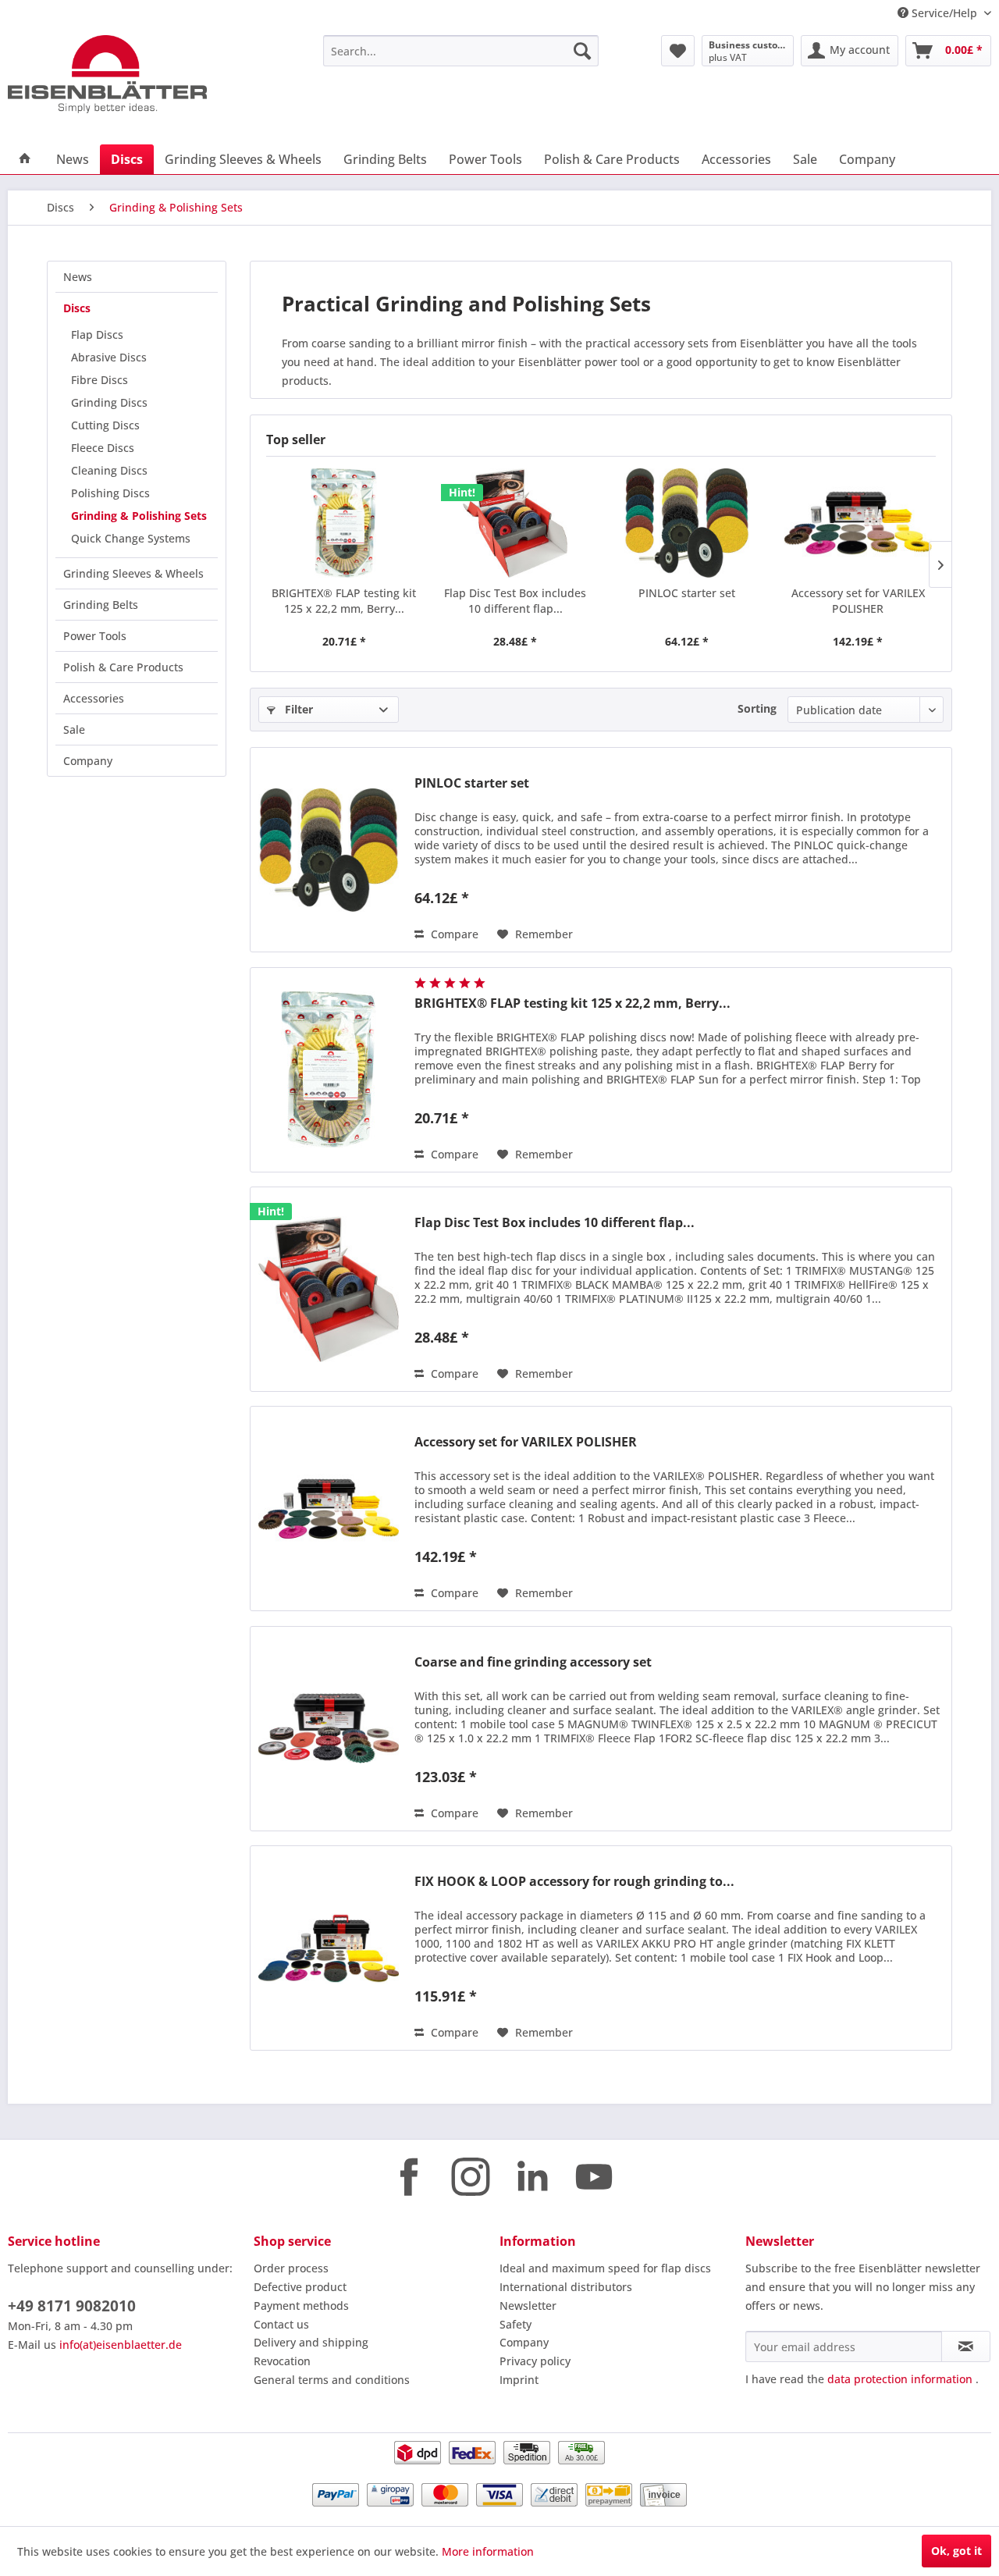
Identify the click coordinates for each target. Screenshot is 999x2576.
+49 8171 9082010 (72, 2306)
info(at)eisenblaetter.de (121, 2345)
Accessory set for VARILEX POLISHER (858, 601)
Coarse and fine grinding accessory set (533, 1662)
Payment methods (301, 2306)
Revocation (282, 2361)
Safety (515, 2324)
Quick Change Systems (131, 538)
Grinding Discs (109, 402)
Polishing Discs (110, 493)
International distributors (566, 2287)
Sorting (757, 708)
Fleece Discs (103, 448)
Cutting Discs (105, 425)
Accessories (94, 698)
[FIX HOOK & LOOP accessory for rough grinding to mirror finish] (329, 1948)
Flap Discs (97, 334)
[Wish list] (678, 51)
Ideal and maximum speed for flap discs (605, 2268)
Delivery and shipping (311, 2342)
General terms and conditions (332, 2380)
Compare (453, 934)
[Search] (582, 51)
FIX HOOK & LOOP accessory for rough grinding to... (574, 1882)
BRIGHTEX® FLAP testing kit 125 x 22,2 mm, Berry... (344, 601)
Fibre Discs (100, 380)
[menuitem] (461, 51)
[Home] (25, 159)
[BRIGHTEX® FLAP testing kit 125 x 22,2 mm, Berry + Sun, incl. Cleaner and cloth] (344, 523)
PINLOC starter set (687, 593)
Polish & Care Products (123, 667)
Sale (74, 729)
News (78, 277)
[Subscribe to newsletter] (966, 2347)
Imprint (519, 2380)
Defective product (300, 2287)
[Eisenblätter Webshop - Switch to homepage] (129, 74)
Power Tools (95, 636)
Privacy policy (535, 2361)
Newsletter (528, 2306)
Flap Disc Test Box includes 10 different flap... (515, 601)
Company (88, 761)
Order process (291, 2268)
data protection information (900, 2379)
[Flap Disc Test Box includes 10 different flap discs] (516, 523)
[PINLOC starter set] (687, 523)
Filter (297, 709)
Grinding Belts (101, 605)
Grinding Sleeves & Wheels (133, 573)
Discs (77, 308)
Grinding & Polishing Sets (139, 516)
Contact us (281, 2324)
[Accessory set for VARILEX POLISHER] (859, 523)
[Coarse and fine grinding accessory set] (329, 1729)
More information (488, 2551)
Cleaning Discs (109, 470)
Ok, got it (956, 2551)
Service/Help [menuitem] (944, 13)
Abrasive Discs (109, 357)
